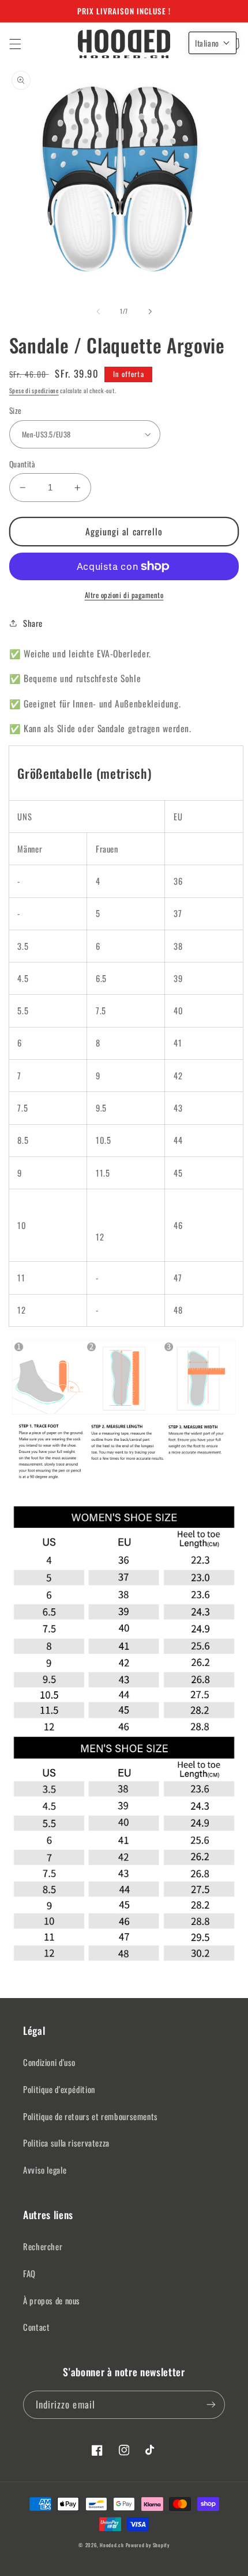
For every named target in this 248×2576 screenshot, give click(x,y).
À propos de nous (52, 2300)
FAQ (29, 2273)
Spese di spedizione (34, 390)
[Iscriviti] (211, 2405)
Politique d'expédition (59, 2089)
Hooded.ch (112, 2545)
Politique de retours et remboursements (91, 2116)
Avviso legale (45, 2170)
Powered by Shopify (148, 2545)
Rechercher (43, 2246)
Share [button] (33, 623)
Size (16, 410)
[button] (15, 44)
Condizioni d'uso (49, 2062)
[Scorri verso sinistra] (98, 311)
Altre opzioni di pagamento (124, 595)
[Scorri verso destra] (150, 311)
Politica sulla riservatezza (66, 2143)
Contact (36, 2327)
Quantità (22, 464)
